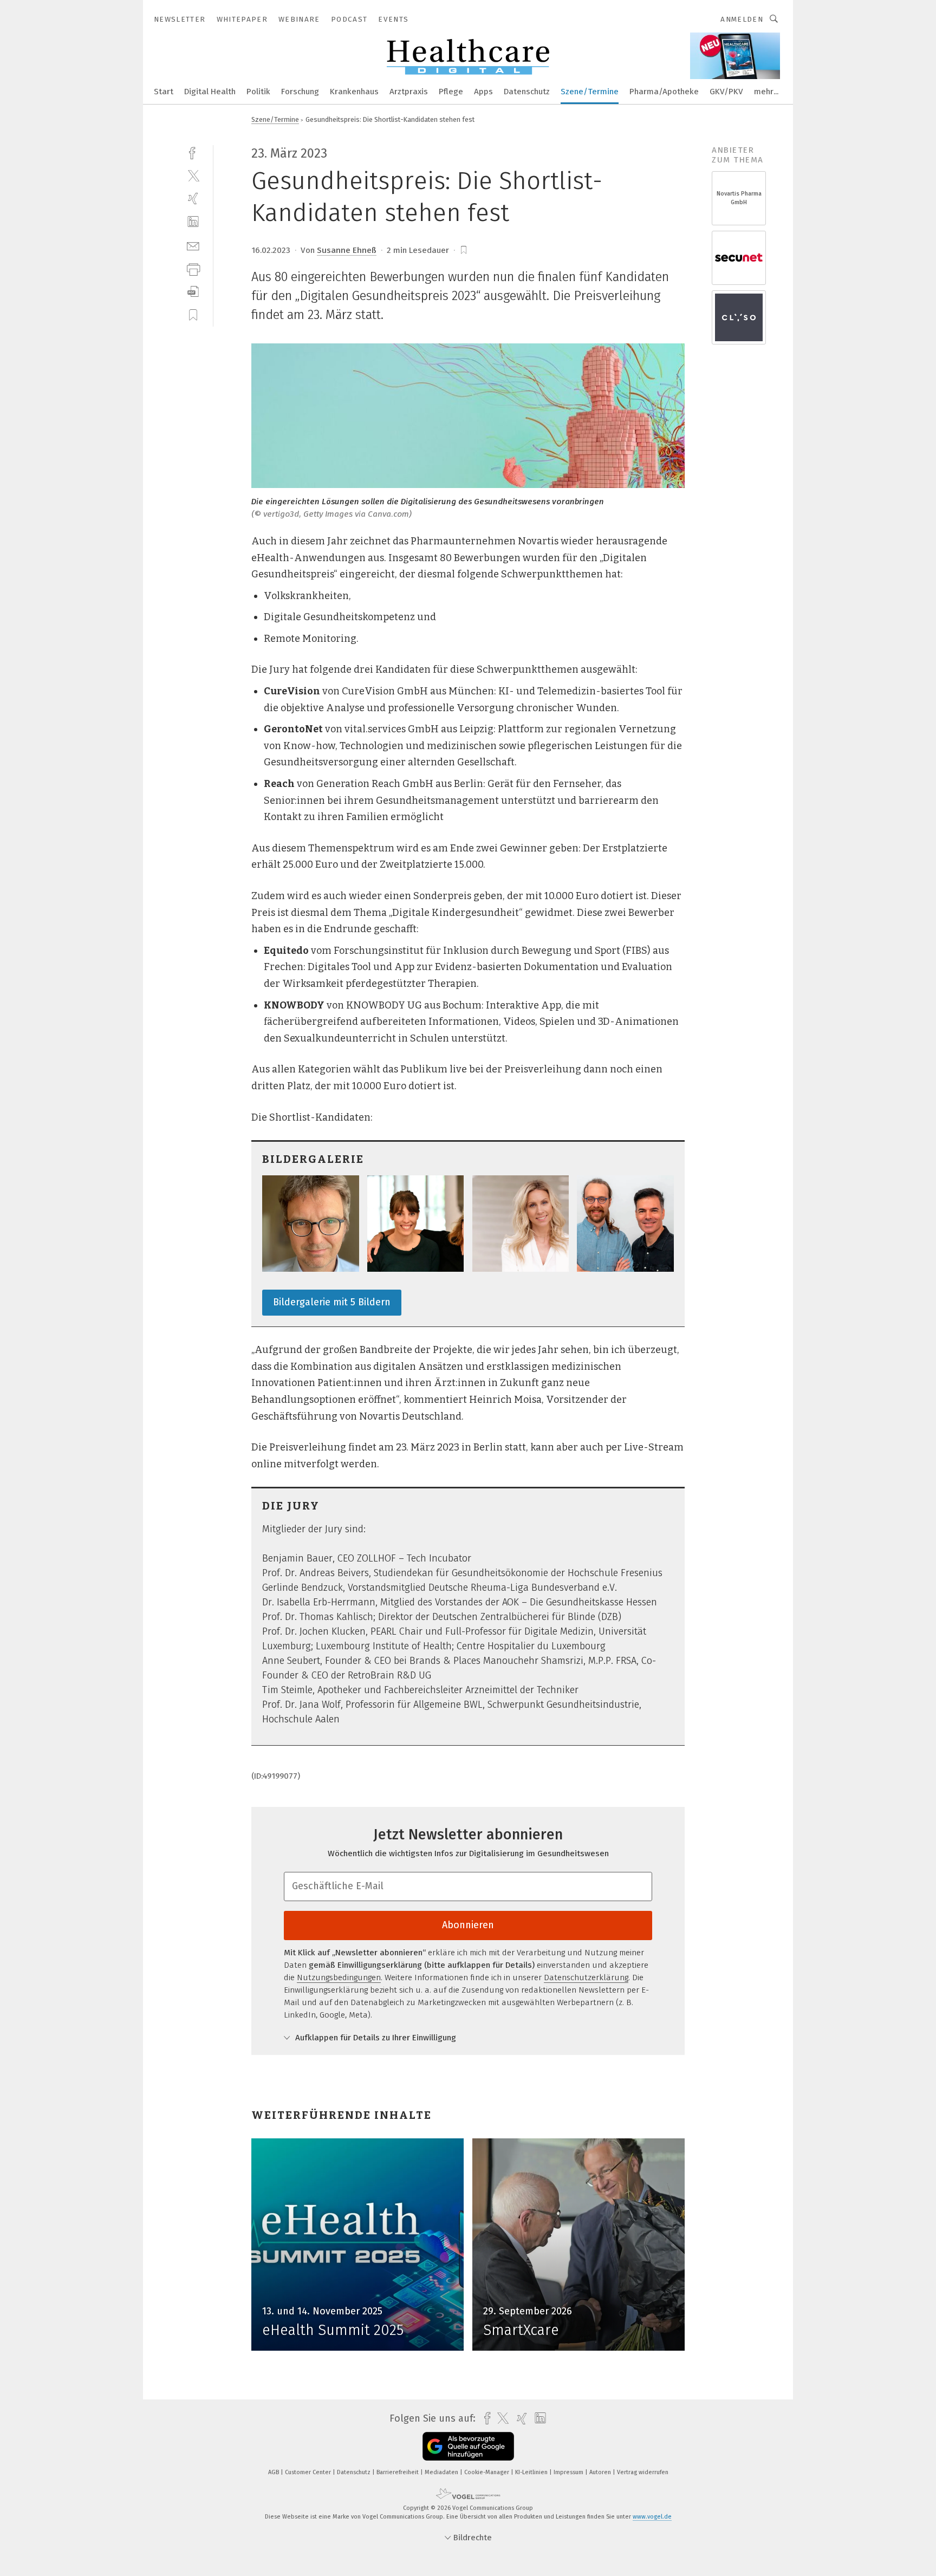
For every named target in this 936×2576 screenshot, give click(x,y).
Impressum (569, 2472)
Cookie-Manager (487, 2472)
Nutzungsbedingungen (339, 1977)
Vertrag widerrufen (643, 2472)
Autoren (601, 2472)
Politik (258, 92)
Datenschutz (527, 92)
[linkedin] (193, 222)
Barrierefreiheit (398, 2472)
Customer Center (309, 2472)
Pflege (451, 92)
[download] (193, 292)
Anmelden (742, 19)
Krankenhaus (354, 92)
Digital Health (210, 92)
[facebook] (193, 152)
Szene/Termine (590, 92)
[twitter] (193, 175)
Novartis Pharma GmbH (739, 198)
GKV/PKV (726, 92)
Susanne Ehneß (347, 250)
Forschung (300, 92)
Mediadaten (442, 2472)
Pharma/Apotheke (664, 92)
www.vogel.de (652, 2517)
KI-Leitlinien (532, 2472)
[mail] (193, 245)
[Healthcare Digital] (164, 91)
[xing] (193, 199)
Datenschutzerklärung (586, 1977)
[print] (193, 268)
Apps (483, 92)
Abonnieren (468, 1925)
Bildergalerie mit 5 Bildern (332, 1302)
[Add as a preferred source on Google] (468, 2446)
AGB (274, 2472)
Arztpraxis (409, 92)
